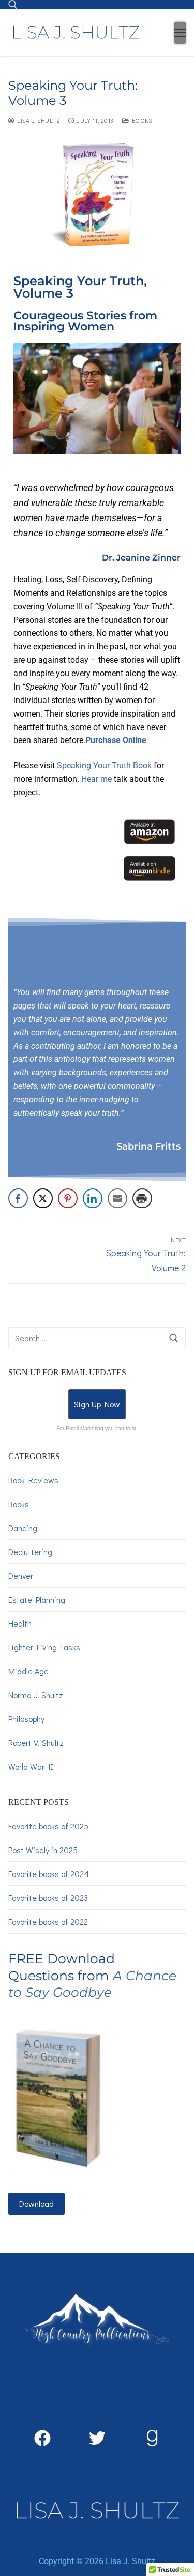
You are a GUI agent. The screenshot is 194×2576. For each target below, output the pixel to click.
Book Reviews (33, 1480)
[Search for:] (97, 1338)
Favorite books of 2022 (48, 1921)
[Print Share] (142, 1198)
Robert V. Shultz (36, 1742)
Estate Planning (37, 1599)
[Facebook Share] (18, 1198)
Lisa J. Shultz (37, 121)
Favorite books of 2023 (48, 1898)
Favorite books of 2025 (48, 1826)
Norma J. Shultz (36, 1695)
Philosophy (26, 1719)
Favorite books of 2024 (49, 1874)
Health (20, 1623)
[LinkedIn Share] (93, 1198)
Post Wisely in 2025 (43, 1850)
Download (36, 2203)
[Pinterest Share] (68, 1198)
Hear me (96, 779)
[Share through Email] (117, 1198)
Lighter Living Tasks (44, 1647)
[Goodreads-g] (152, 2438)
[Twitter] (97, 2438)
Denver (21, 1576)
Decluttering (30, 1552)
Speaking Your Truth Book (104, 766)
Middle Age (28, 1671)
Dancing (23, 1528)
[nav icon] (180, 33)
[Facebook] (42, 2438)
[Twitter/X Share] (43, 1198)
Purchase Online (116, 740)
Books (140, 121)
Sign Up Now (97, 1404)
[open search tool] (13, 5)
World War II (31, 1766)
